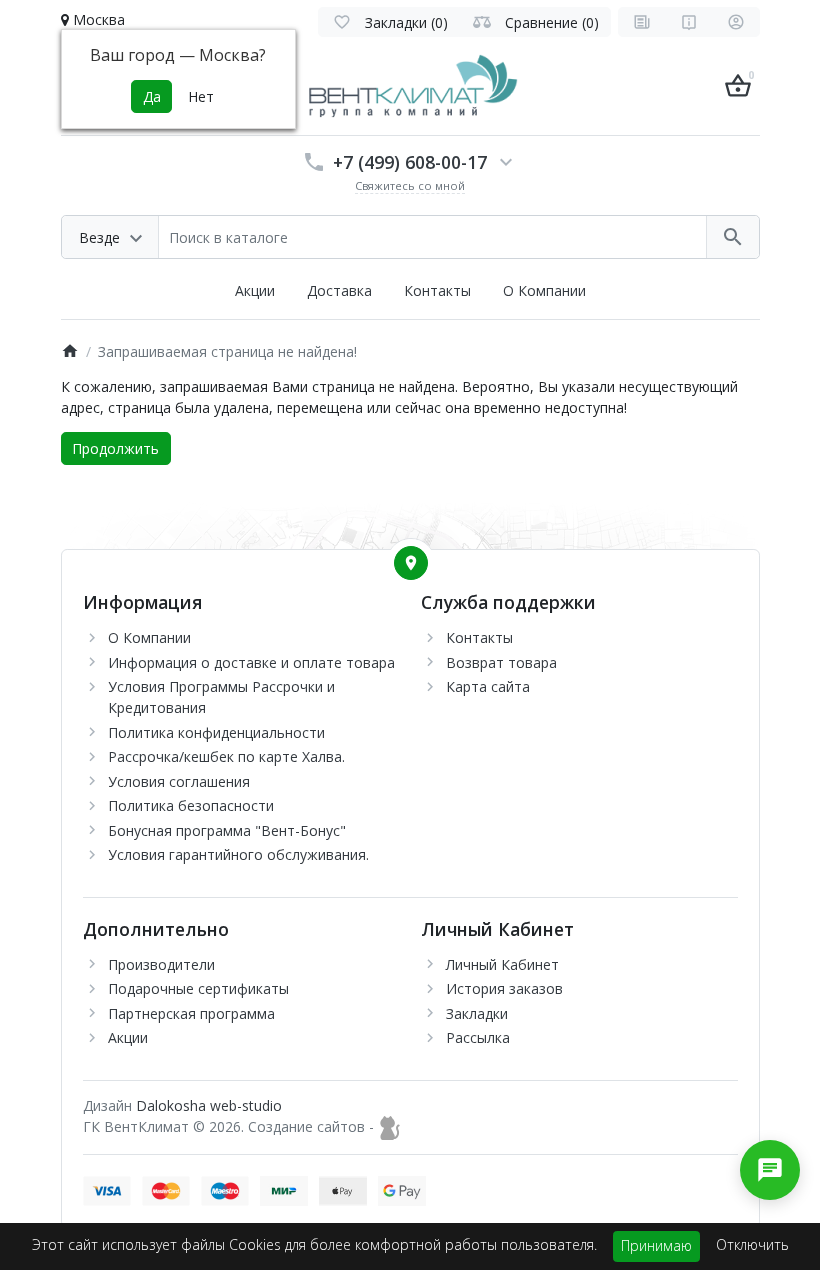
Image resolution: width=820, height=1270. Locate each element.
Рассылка (478, 1037)
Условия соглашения (179, 781)
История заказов (504, 988)
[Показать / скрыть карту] (411, 563)
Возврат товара (501, 662)
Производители (161, 964)
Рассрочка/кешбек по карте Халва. (226, 756)
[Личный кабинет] (736, 22)
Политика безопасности (191, 805)
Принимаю (656, 1245)
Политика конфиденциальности (216, 732)
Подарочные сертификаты (198, 988)
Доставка (339, 290)
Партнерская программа (191, 1013)
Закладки (477, 1013)
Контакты (437, 290)
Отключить (752, 1244)
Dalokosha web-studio (209, 1105)
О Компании (544, 290)
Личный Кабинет (502, 964)
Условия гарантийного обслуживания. (238, 854)
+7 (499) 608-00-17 (410, 162)
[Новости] (642, 22)
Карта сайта (488, 686)
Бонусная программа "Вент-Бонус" (227, 830)
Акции (255, 290)
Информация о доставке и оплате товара (251, 662)
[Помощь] (689, 22)
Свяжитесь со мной (410, 185)
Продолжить (115, 448)
